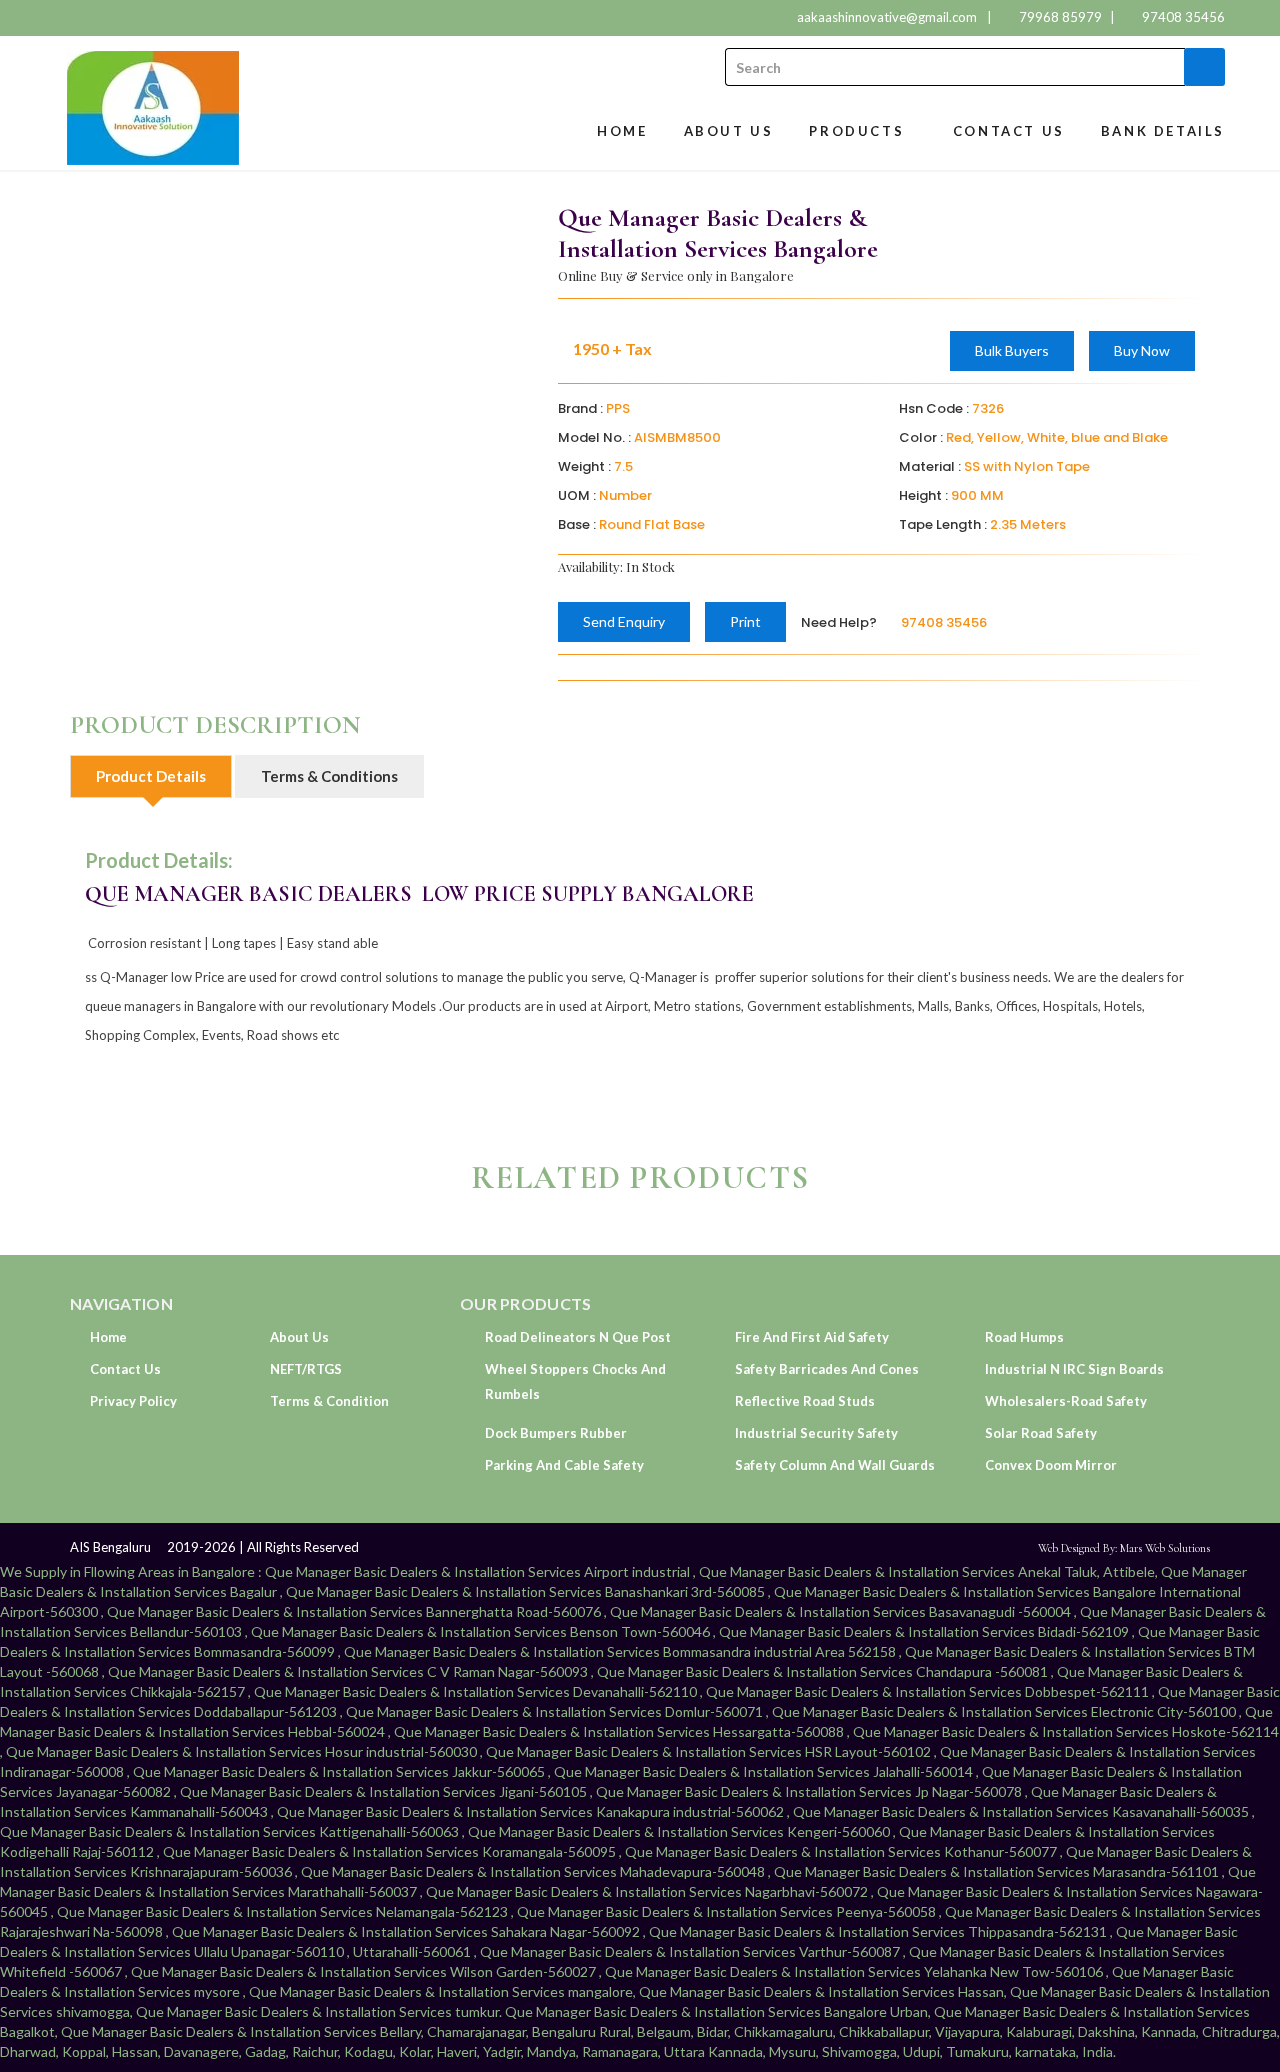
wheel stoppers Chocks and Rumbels (575, 1381)
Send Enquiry (624, 621)
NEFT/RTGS (306, 1369)
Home (622, 131)
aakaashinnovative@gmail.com (887, 17)
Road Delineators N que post (578, 1337)
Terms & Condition (329, 1401)
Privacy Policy (133, 1401)
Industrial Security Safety (816, 1433)
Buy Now (1142, 350)
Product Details (151, 776)
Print (745, 621)
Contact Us (1009, 131)
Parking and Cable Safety (564, 1465)
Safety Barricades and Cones (827, 1369)
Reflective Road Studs (805, 1401)
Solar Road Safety (1041, 1433)
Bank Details (1163, 131)
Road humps (1024, 1337)
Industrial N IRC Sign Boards (1074, 1369)
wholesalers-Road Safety (1066, 1401)
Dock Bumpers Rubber (556, 1433)
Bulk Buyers (1012, 350)
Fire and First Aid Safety (812, 1337)
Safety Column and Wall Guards (835, 1465)
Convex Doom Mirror (1051, 1465)
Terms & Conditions (329, 776)
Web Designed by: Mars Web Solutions (1124, 1548)
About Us (729, 131)
